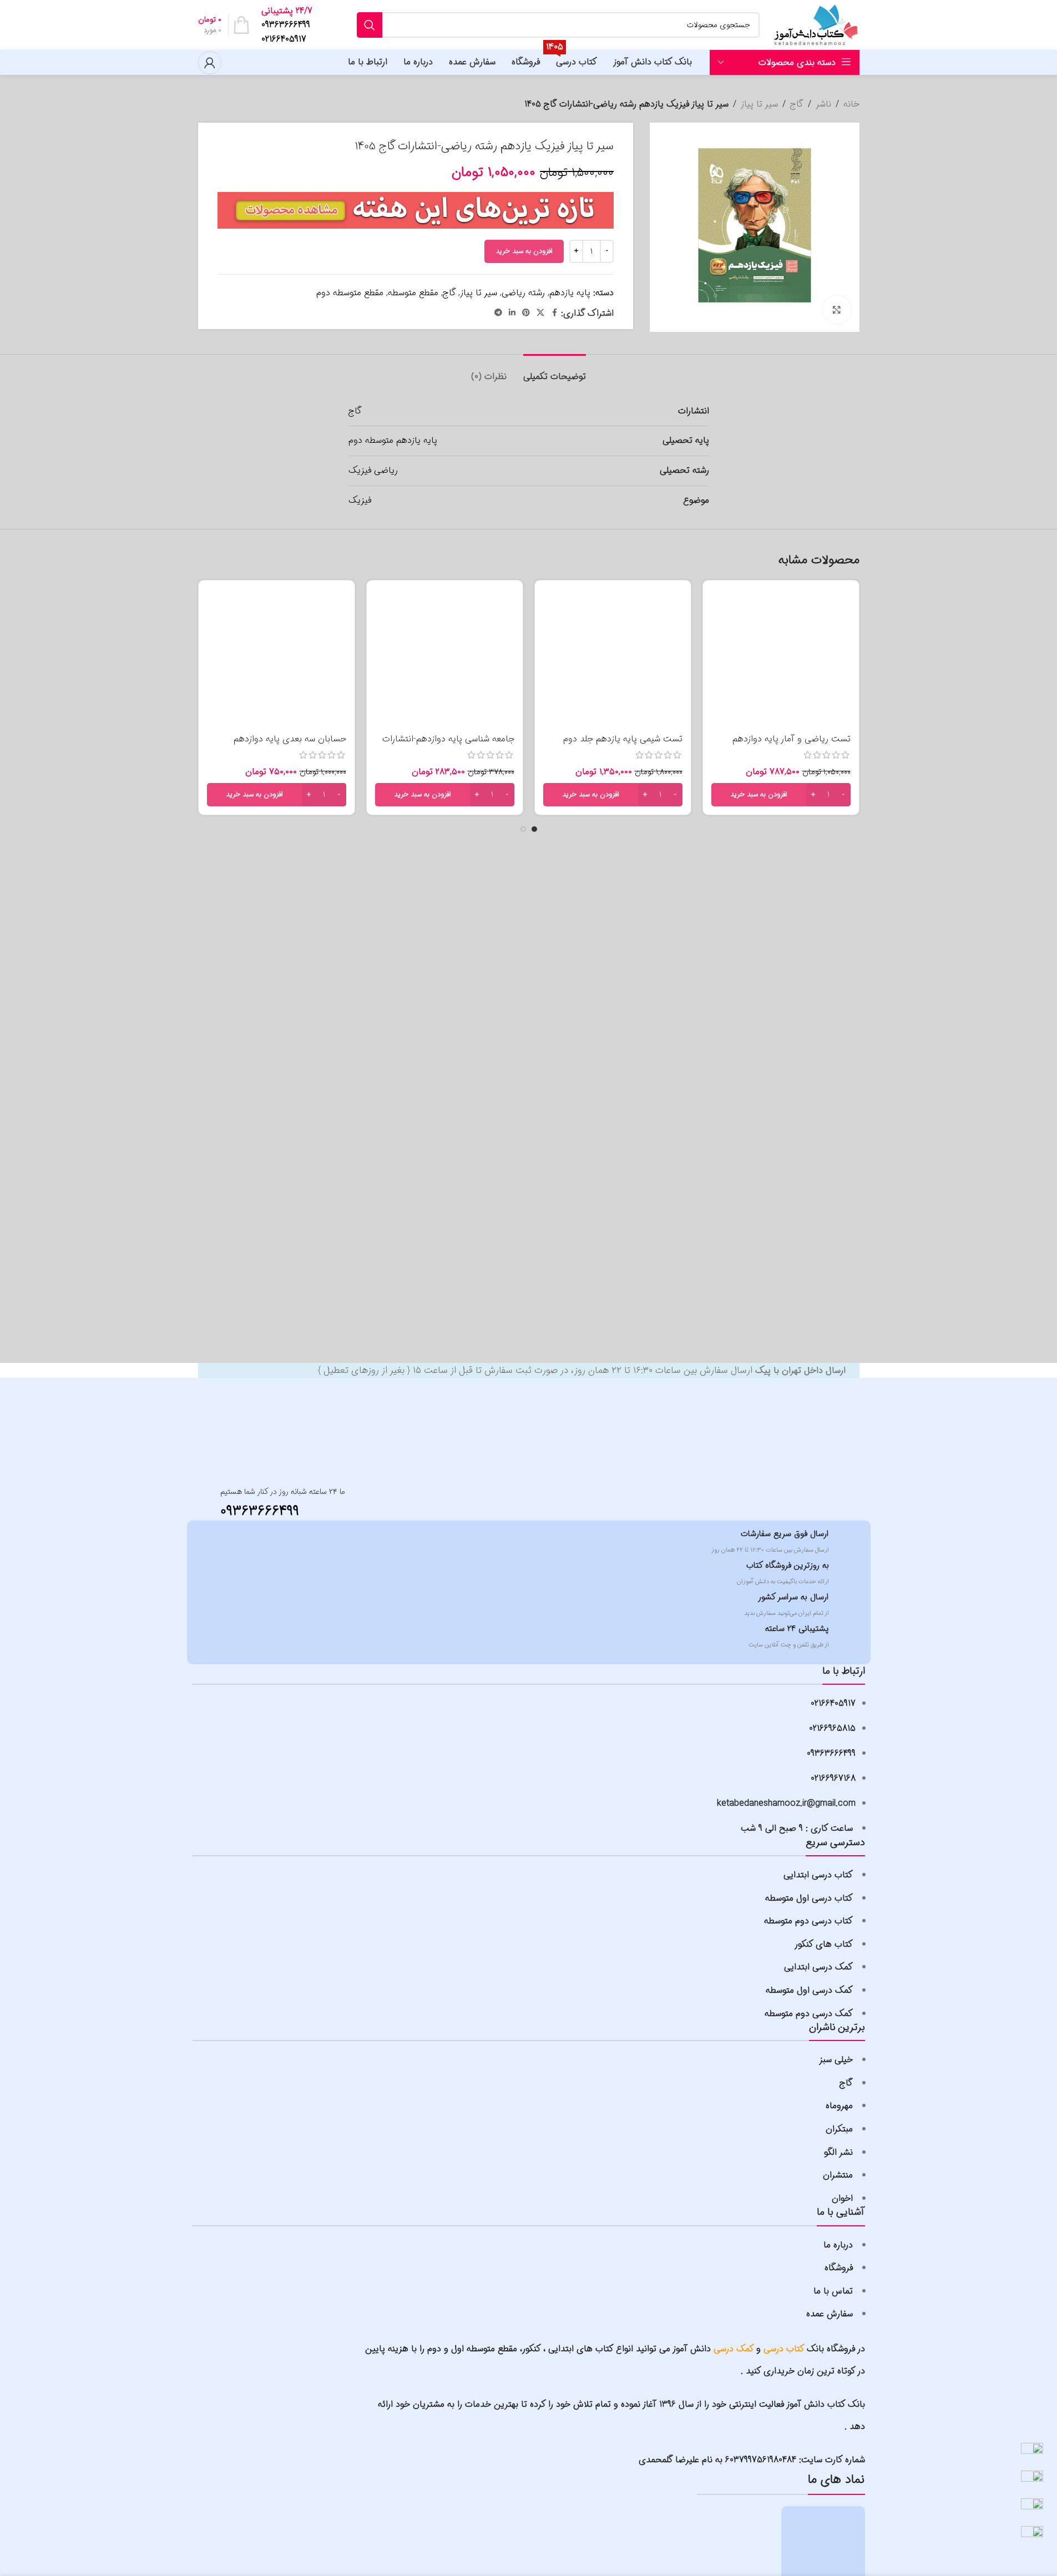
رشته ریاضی (523, 293)
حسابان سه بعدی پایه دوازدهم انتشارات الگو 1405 (290, 745)
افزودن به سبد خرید (524, 251)
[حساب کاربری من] (210, 63)
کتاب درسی (784, 2349)
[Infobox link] (290, 25)
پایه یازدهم (570, 293)
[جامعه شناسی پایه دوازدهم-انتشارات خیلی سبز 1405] (445, 658)
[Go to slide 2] (523, 829)
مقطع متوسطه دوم (350, 293)
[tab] (555, 371)
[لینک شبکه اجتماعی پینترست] (526, 313)
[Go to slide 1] (534, 829)
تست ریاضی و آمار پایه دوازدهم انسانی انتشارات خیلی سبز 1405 (792, 745)
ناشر (823, 104)
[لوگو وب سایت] (815, 25)
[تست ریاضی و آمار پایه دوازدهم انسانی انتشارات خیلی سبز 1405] (781, 658)
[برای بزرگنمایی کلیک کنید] (837, 310)
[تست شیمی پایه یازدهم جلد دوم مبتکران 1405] (613, 658)
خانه (851, 104)
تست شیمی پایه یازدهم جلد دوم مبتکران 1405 (623, 745)
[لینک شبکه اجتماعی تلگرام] (498, 313)
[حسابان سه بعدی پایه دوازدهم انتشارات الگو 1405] (277, 658)
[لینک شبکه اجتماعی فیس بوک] (554, 313)
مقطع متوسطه (413, 293)
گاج (797, 104)
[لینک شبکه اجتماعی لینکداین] (512, 313)
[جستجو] (370, 25)
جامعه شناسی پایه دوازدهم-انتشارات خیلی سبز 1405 (448, 745)
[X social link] (540, 313)
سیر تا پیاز (759, 104)
